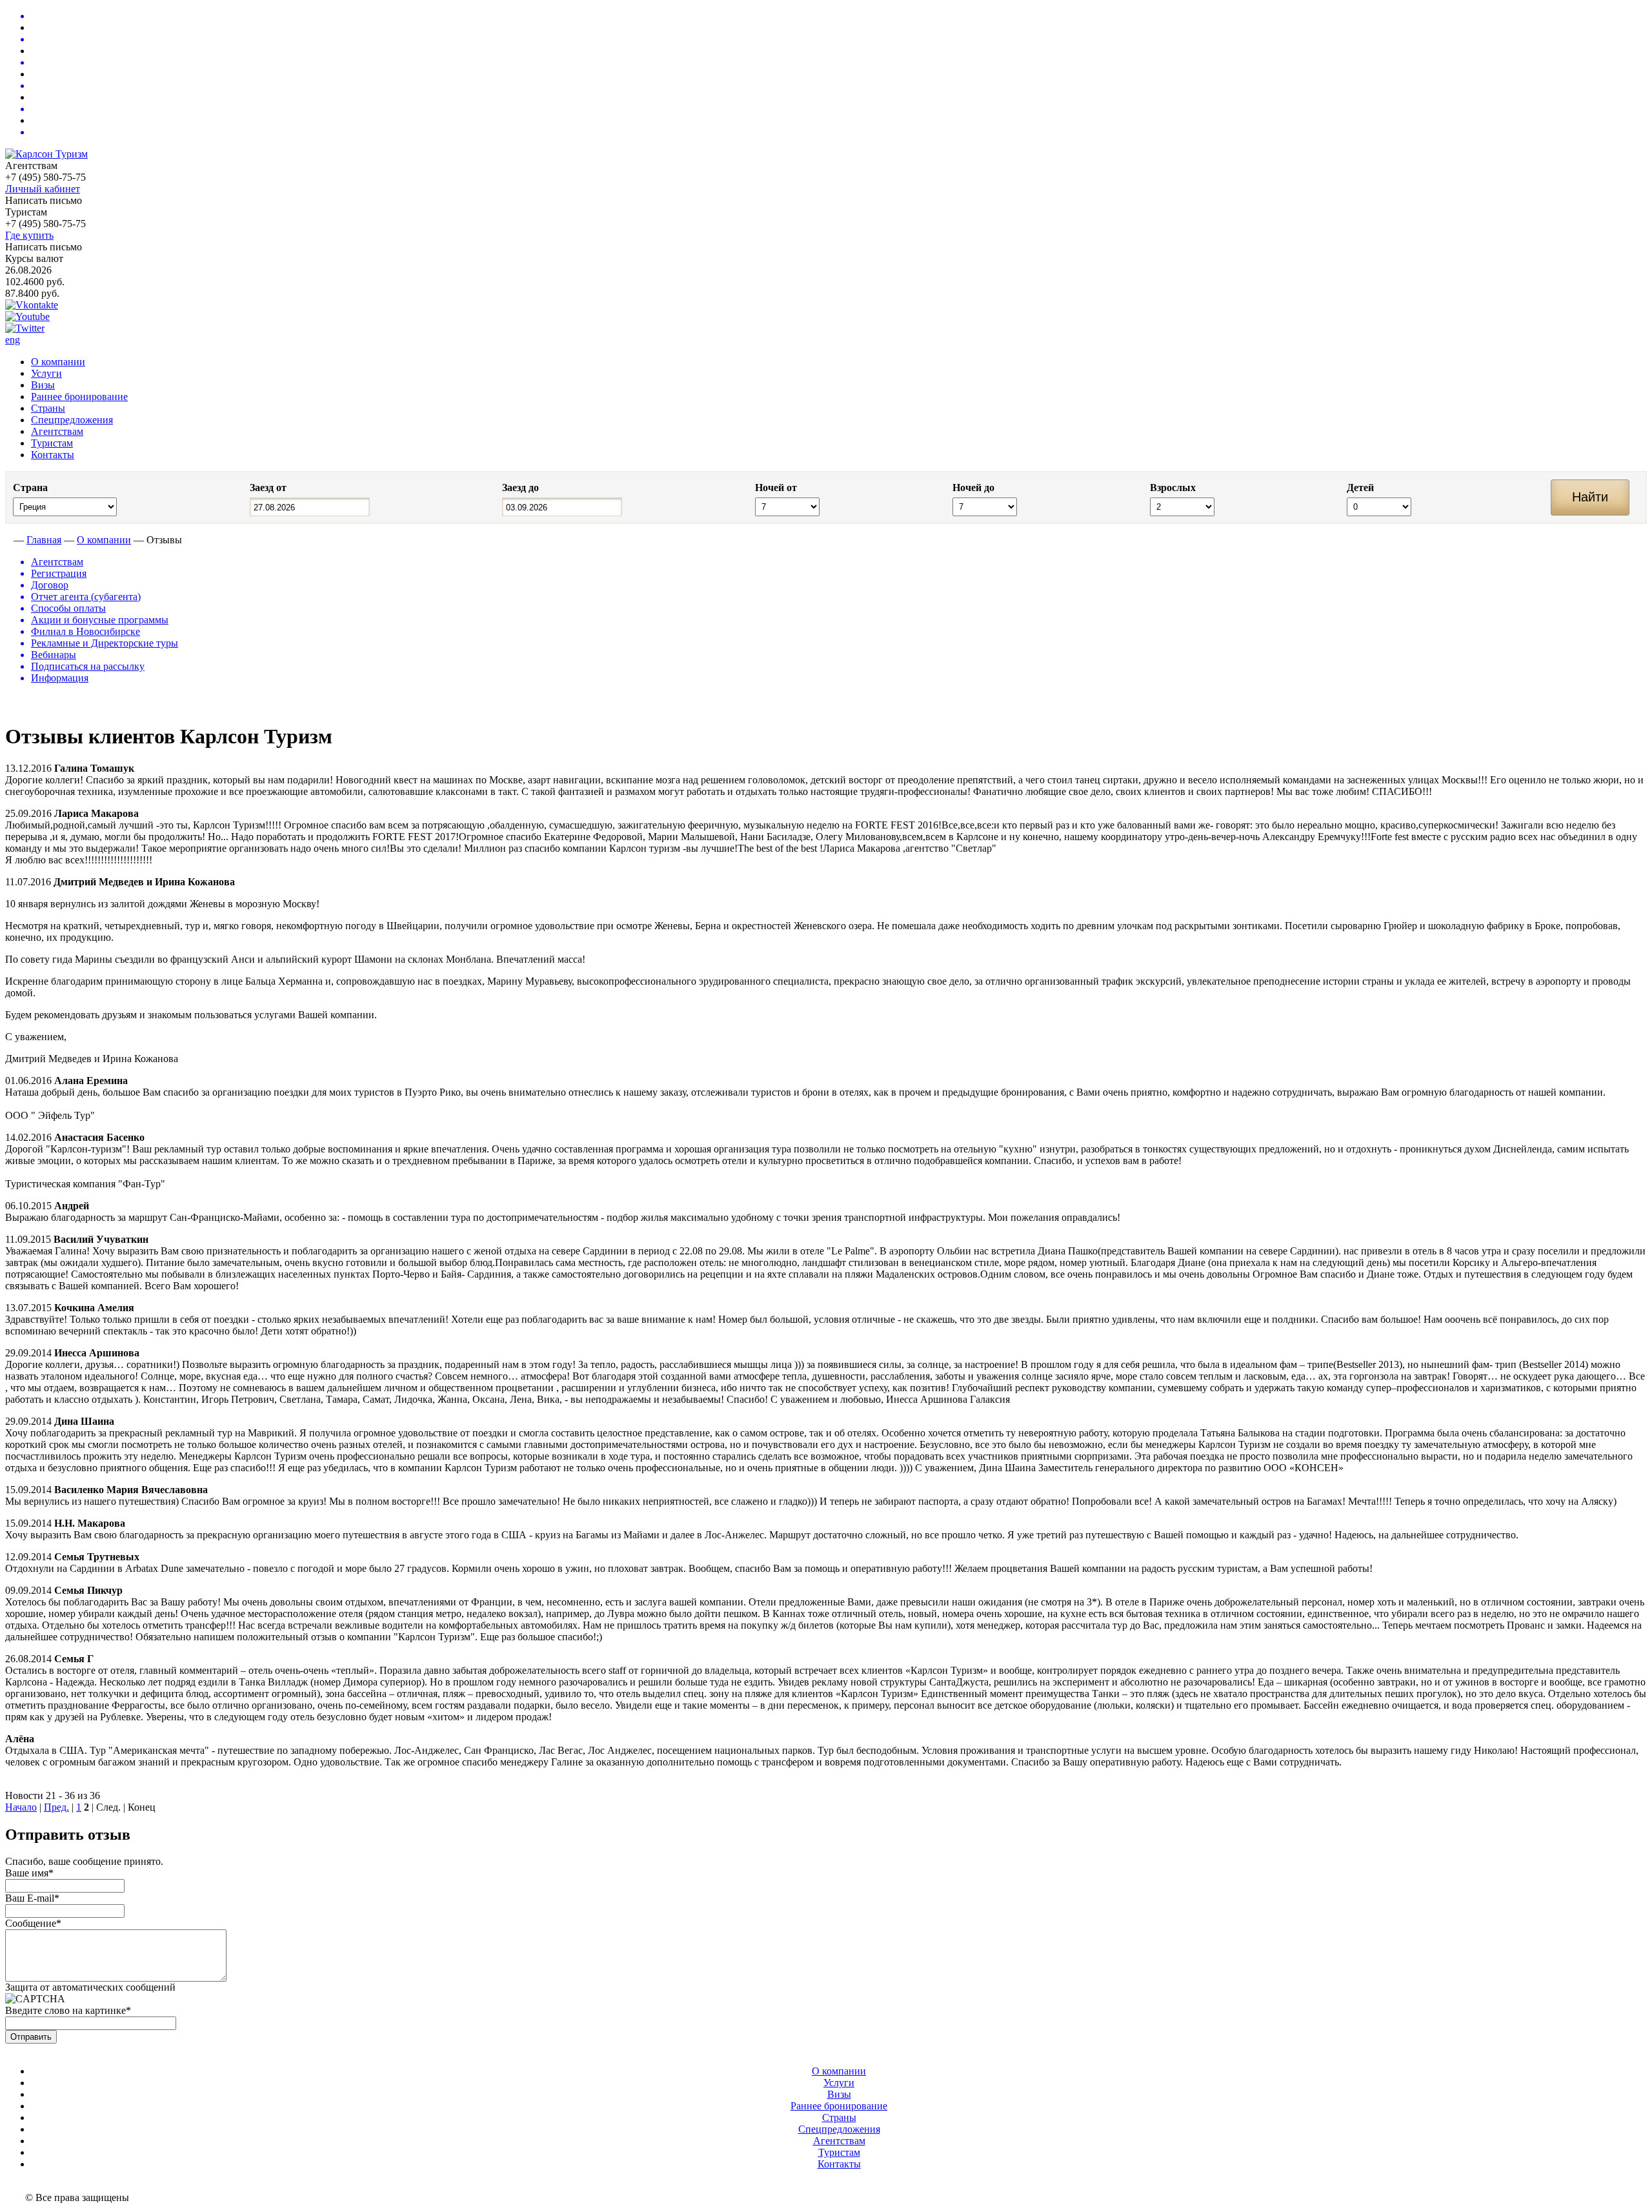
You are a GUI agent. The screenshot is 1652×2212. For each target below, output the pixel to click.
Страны (48, 408)
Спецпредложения (72, 420)
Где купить (29, 235)
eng (13, 340)
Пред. (56, 1807)
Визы (43, 385)
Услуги (46, 373)
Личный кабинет (43, 189)
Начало (21, 1807)
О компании (58, 362)
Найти (1590, 497)
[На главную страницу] (8, 540)
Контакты (53, 455)
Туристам (52, 443)
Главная (44, 540)
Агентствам (57, 431)
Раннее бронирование (79, 397)
